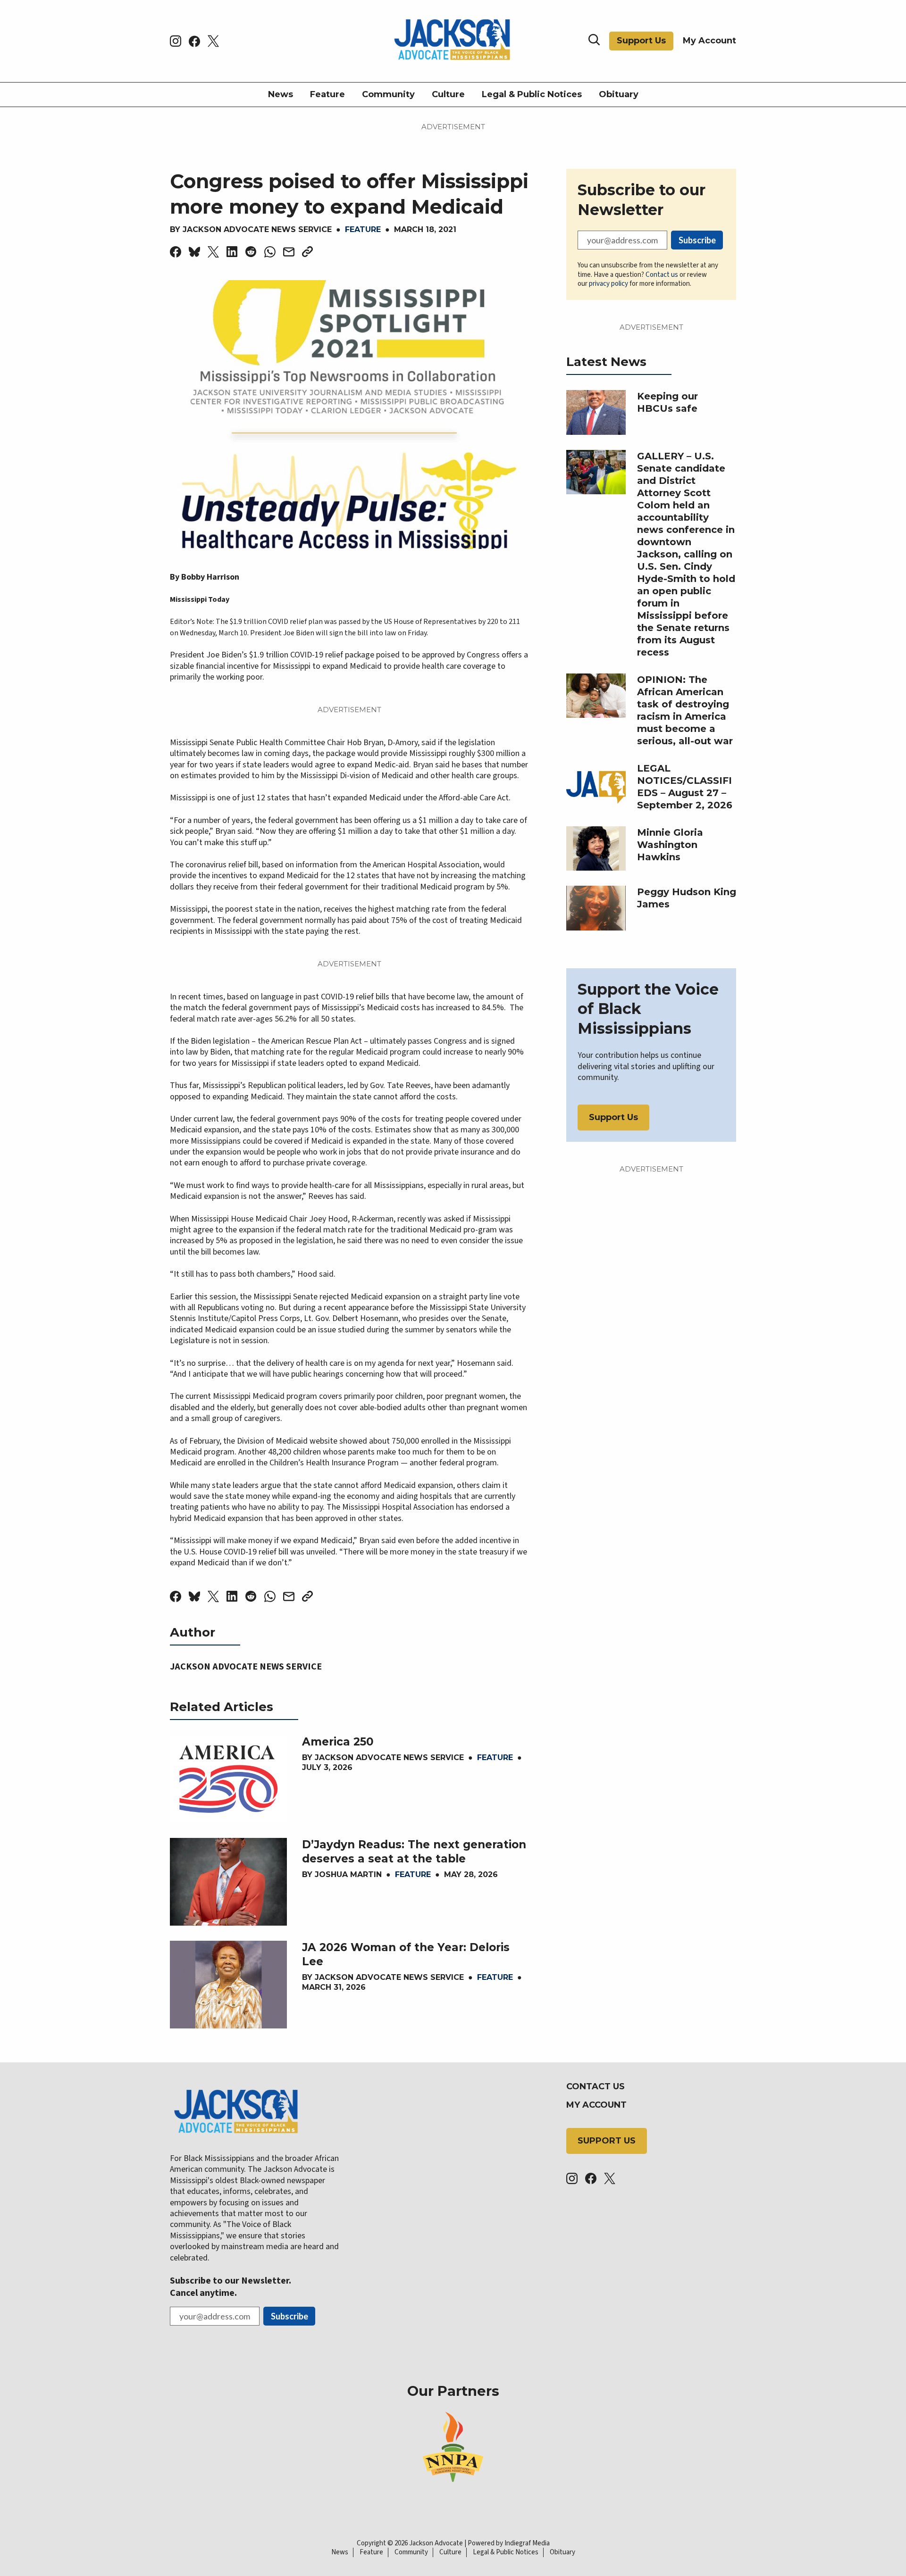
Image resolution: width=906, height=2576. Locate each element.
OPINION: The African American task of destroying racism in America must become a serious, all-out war (685, 710)
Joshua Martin (348, 1874)
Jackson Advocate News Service (257, 229)
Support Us (641, 41)
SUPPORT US (607, 2141)
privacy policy (608, 284)
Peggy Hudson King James (687, 898)
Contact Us (596, 2086)
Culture (448, 94)
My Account (709, 41)
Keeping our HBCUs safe (667, 402)
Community (388, 94)
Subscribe (697, 240)
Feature (327, 94)
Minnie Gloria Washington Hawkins (670, 845)
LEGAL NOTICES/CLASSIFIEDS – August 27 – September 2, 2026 (685, 787)
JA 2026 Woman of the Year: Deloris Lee (406, 1954)
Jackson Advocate (436, 2543)
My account (596, 2105)
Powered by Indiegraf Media (509, 2543)
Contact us (662, 275)
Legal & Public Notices (532, 94)
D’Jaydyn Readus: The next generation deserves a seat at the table (414, 1852)
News (281, 94)
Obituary (619, 94)
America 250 (338, 1742)
